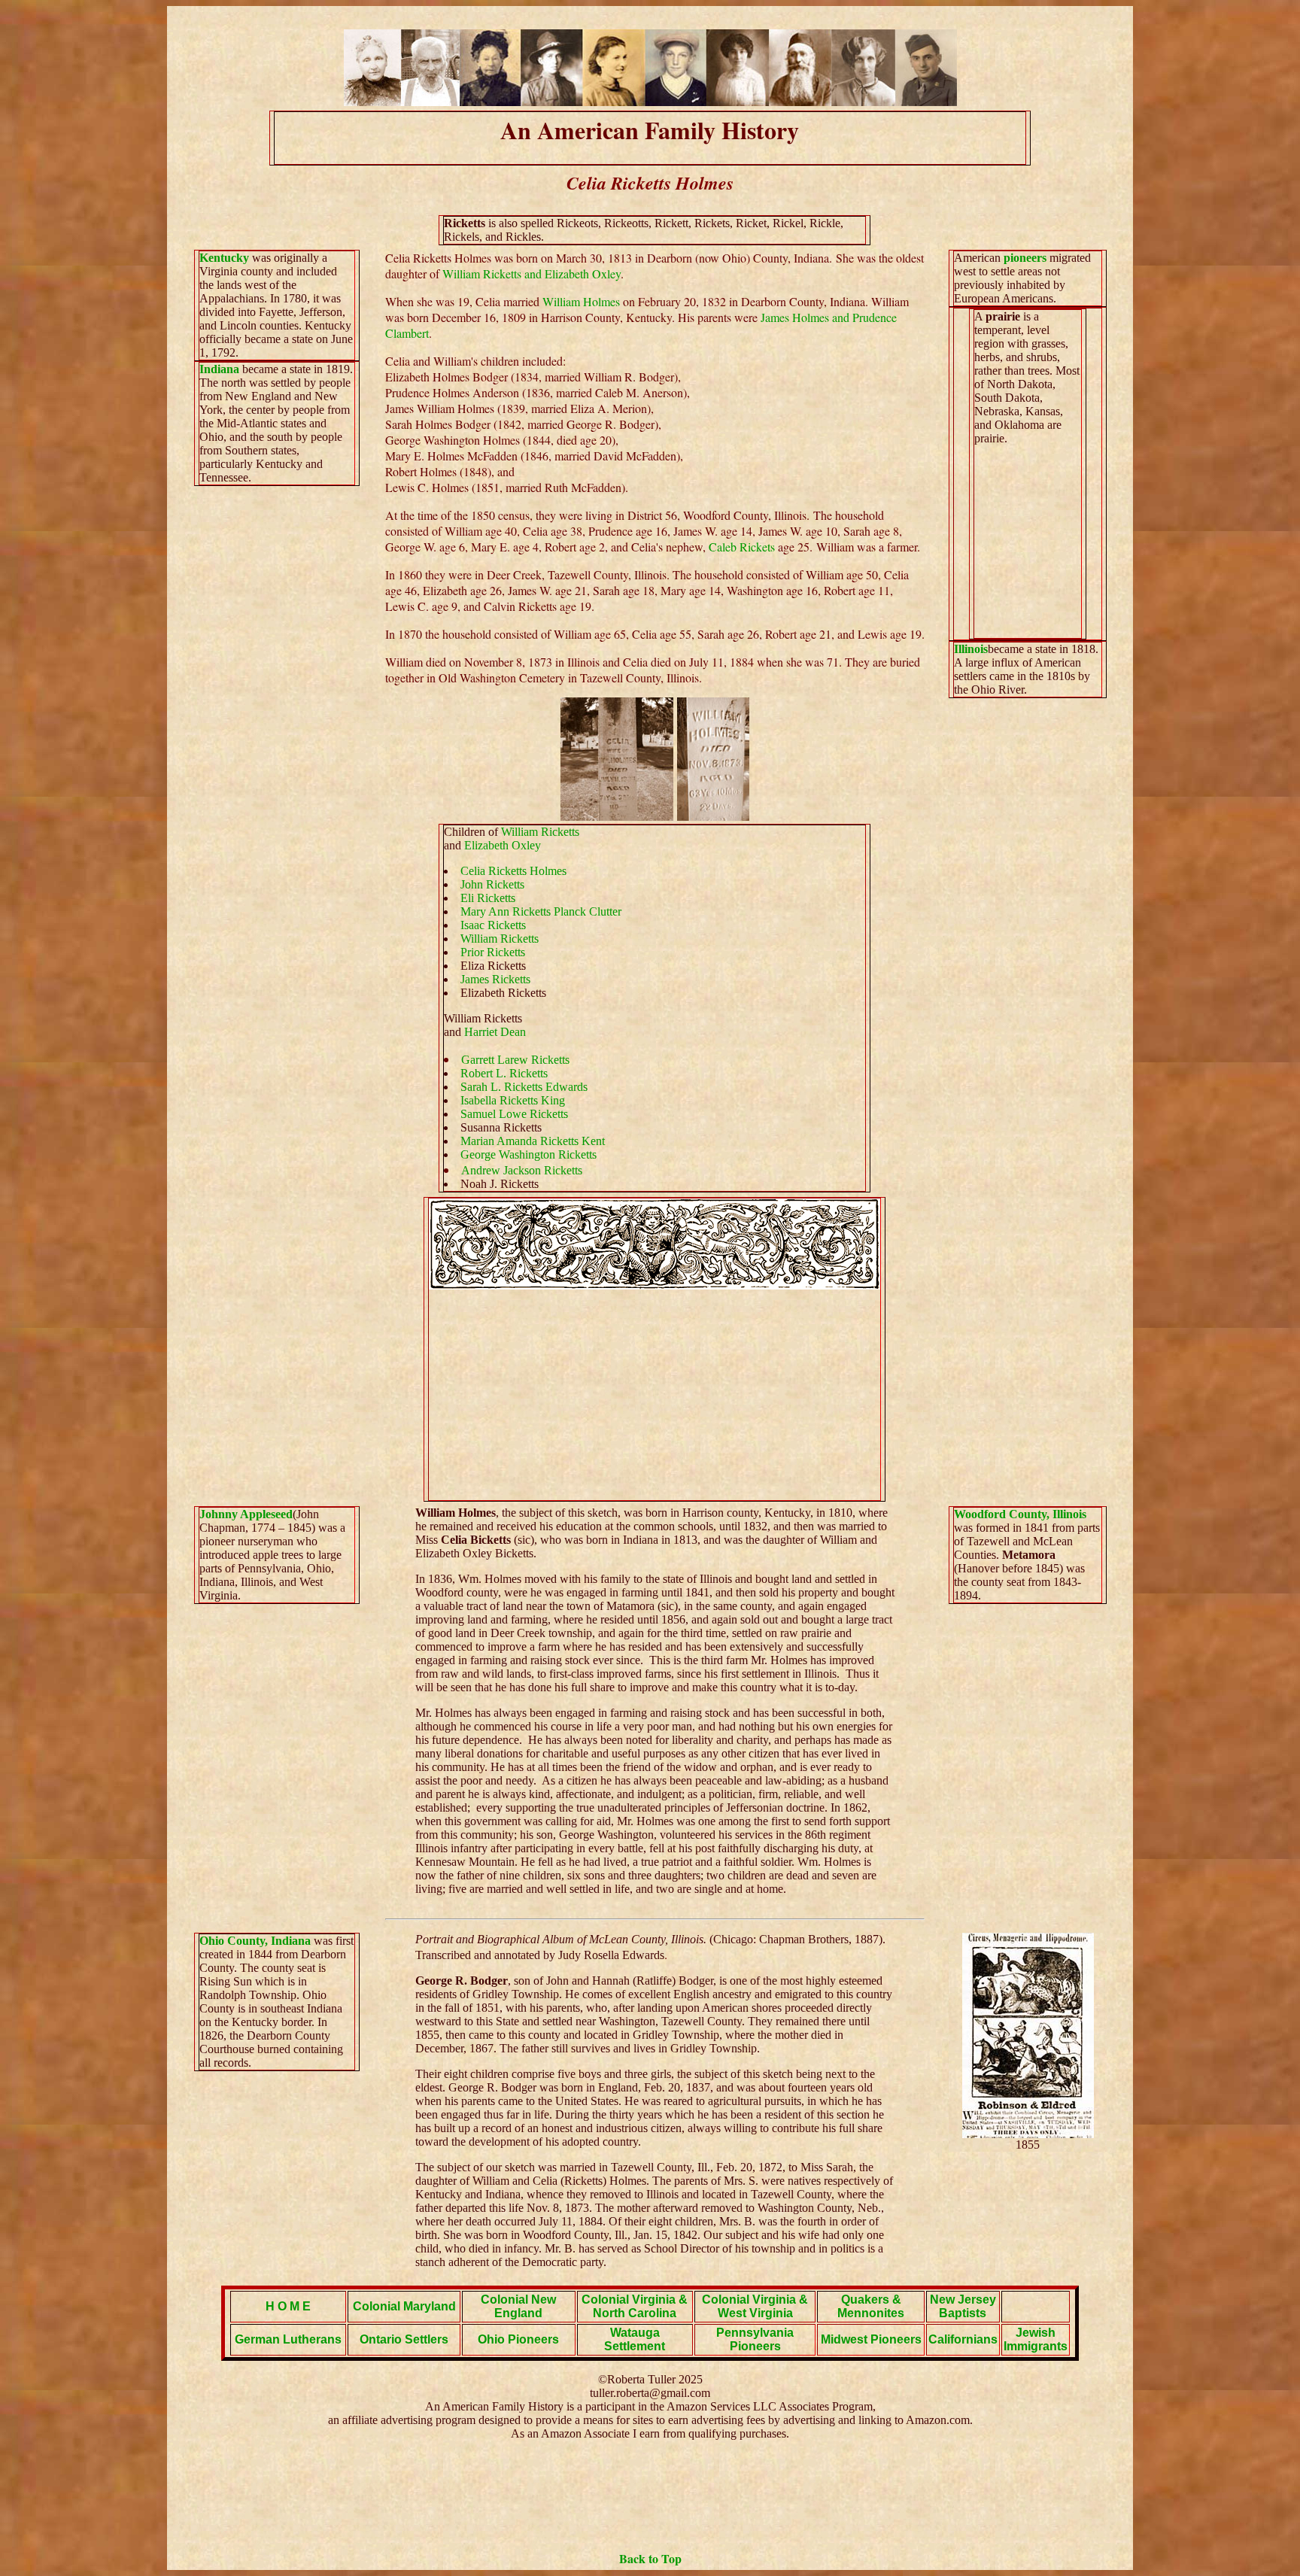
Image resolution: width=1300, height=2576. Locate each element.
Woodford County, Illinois (1020, 1514)
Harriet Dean (495, 1032)
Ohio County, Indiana (257, 1941)
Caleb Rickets (742, 547)
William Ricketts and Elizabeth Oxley (532, 273)
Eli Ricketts (488, 898)
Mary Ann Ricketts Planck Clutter (541, 911)
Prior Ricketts (493, 952)
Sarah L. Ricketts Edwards (524, 1087)
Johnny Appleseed (246, 1514)
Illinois (971, 649)
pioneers (1025, 258)
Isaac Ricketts (493, 925)
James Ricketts (495, 979)
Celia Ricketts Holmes (513, 871)
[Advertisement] (655, 1395)
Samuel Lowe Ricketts (514, 1114)
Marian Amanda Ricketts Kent (533, 1141)
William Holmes (581, 301)
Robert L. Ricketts (504, 1073)
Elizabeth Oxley (503, 845)
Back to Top (650, 2558)
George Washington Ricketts (529, 1154)
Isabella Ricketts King (513, 1100)
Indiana (221, 369)
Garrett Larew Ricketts (515, 1060)
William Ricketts (540, 832)
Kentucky (224, 258)
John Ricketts (492, 884)
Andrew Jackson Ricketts (522, 1170)
